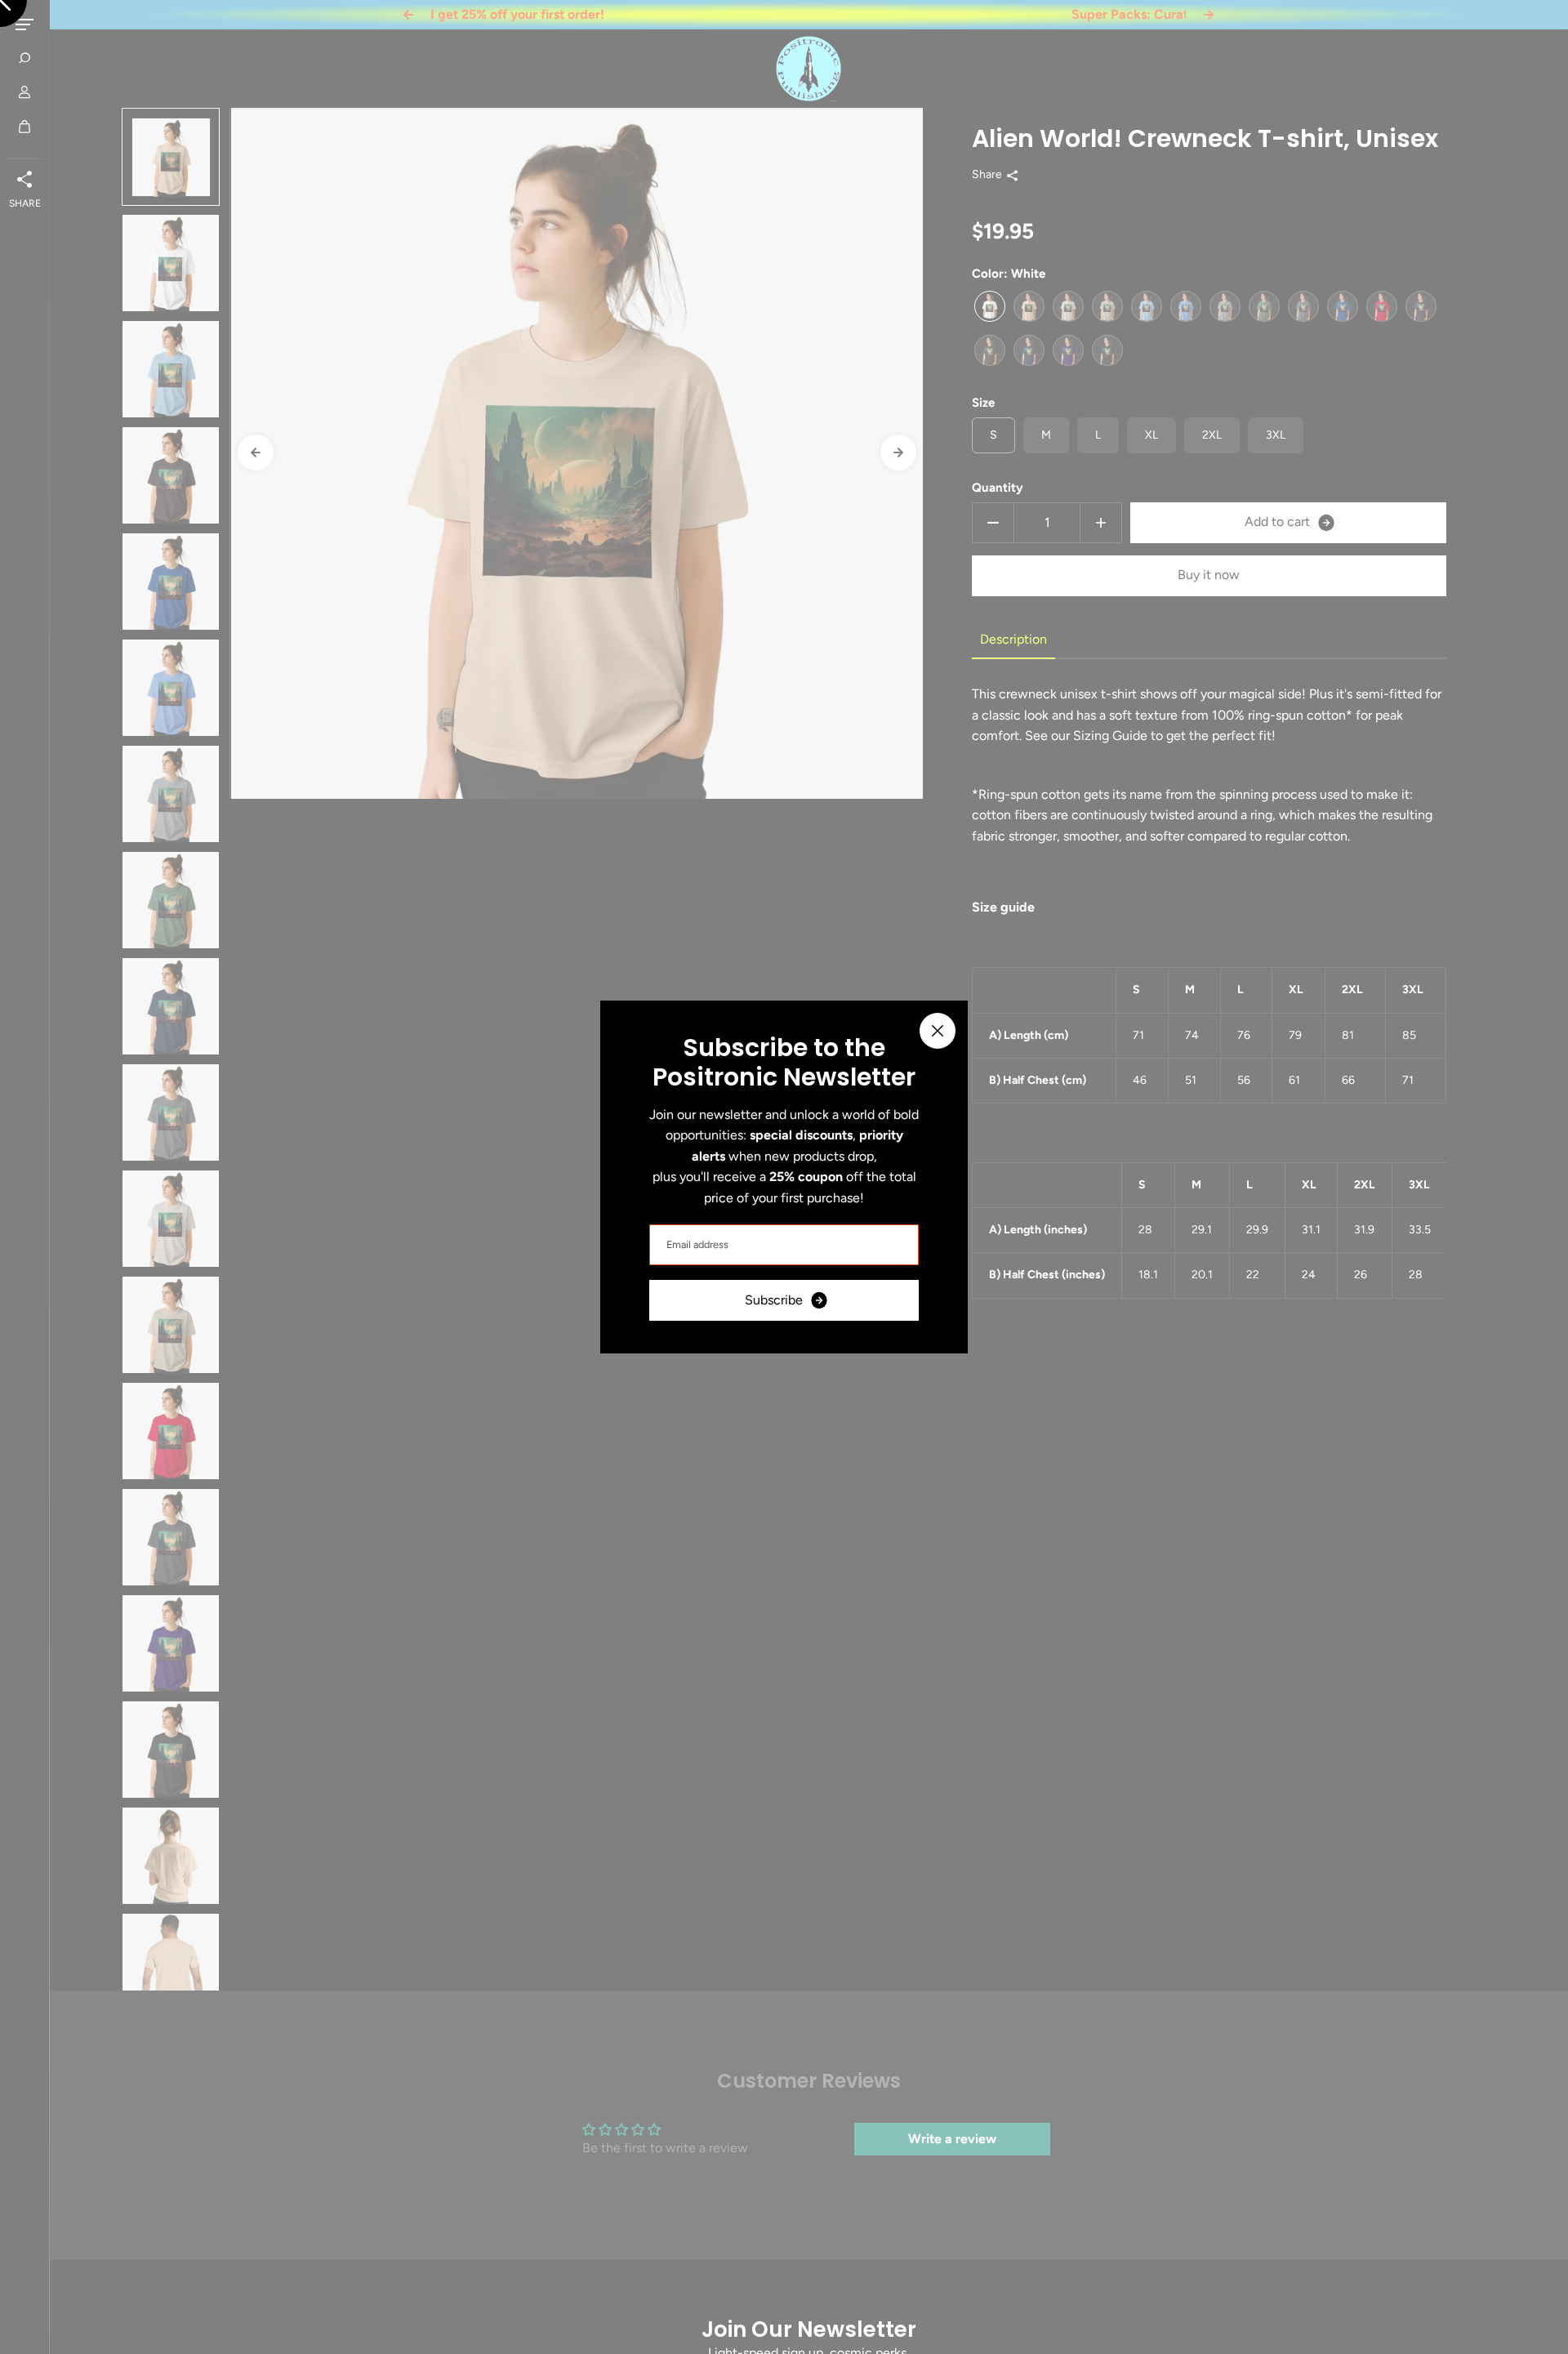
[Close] (938, 1031)
